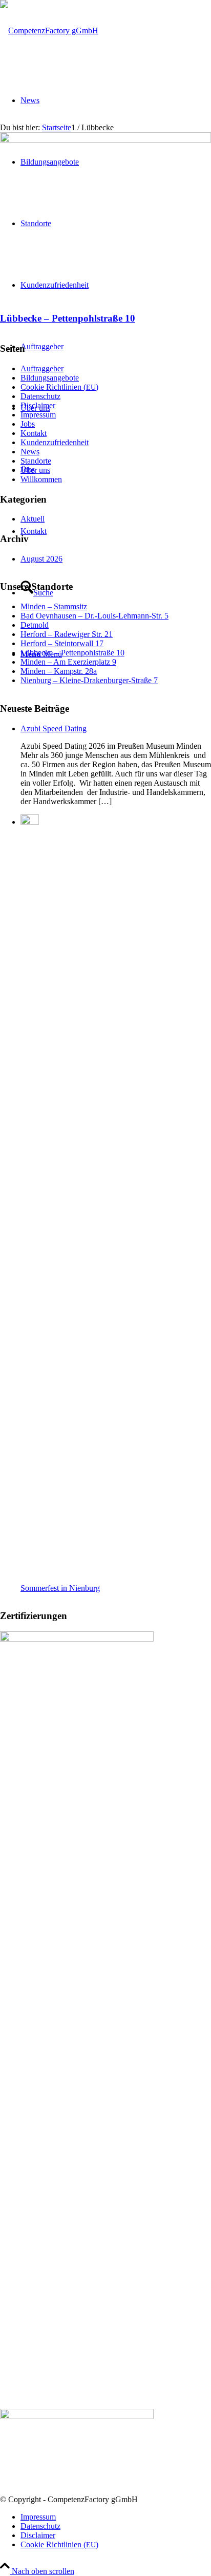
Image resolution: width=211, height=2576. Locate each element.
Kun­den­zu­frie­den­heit (55, 442)
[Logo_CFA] (49, 31)
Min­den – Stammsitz (54, 606)
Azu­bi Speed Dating (54, 728)
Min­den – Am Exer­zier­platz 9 (68, 662)
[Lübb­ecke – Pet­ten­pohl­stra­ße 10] (105, 140)
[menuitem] (116, 2517)
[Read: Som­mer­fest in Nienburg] (30, 822)
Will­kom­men (41, 479)
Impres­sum (38, 415)
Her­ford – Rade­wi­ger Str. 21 (67, 634)
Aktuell (33, 519)
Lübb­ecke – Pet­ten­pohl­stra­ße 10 (68, 318)
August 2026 (41, 559)
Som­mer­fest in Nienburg (60, 1588)
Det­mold (35, 625)
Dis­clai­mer (38, 405)
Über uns (35, 470)
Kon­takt (34, 433)
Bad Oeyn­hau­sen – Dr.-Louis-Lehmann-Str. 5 (94, 616)
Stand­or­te (36, 461)
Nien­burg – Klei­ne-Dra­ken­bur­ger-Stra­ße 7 (89, 680)
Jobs (28, 424)
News (30, 452)
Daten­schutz (40, 396)
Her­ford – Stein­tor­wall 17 (62, 643)
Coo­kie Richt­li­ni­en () (59, 387)
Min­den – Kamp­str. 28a (59, 671)
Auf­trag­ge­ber (42, 368)
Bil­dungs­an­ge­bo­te (50, 378)
